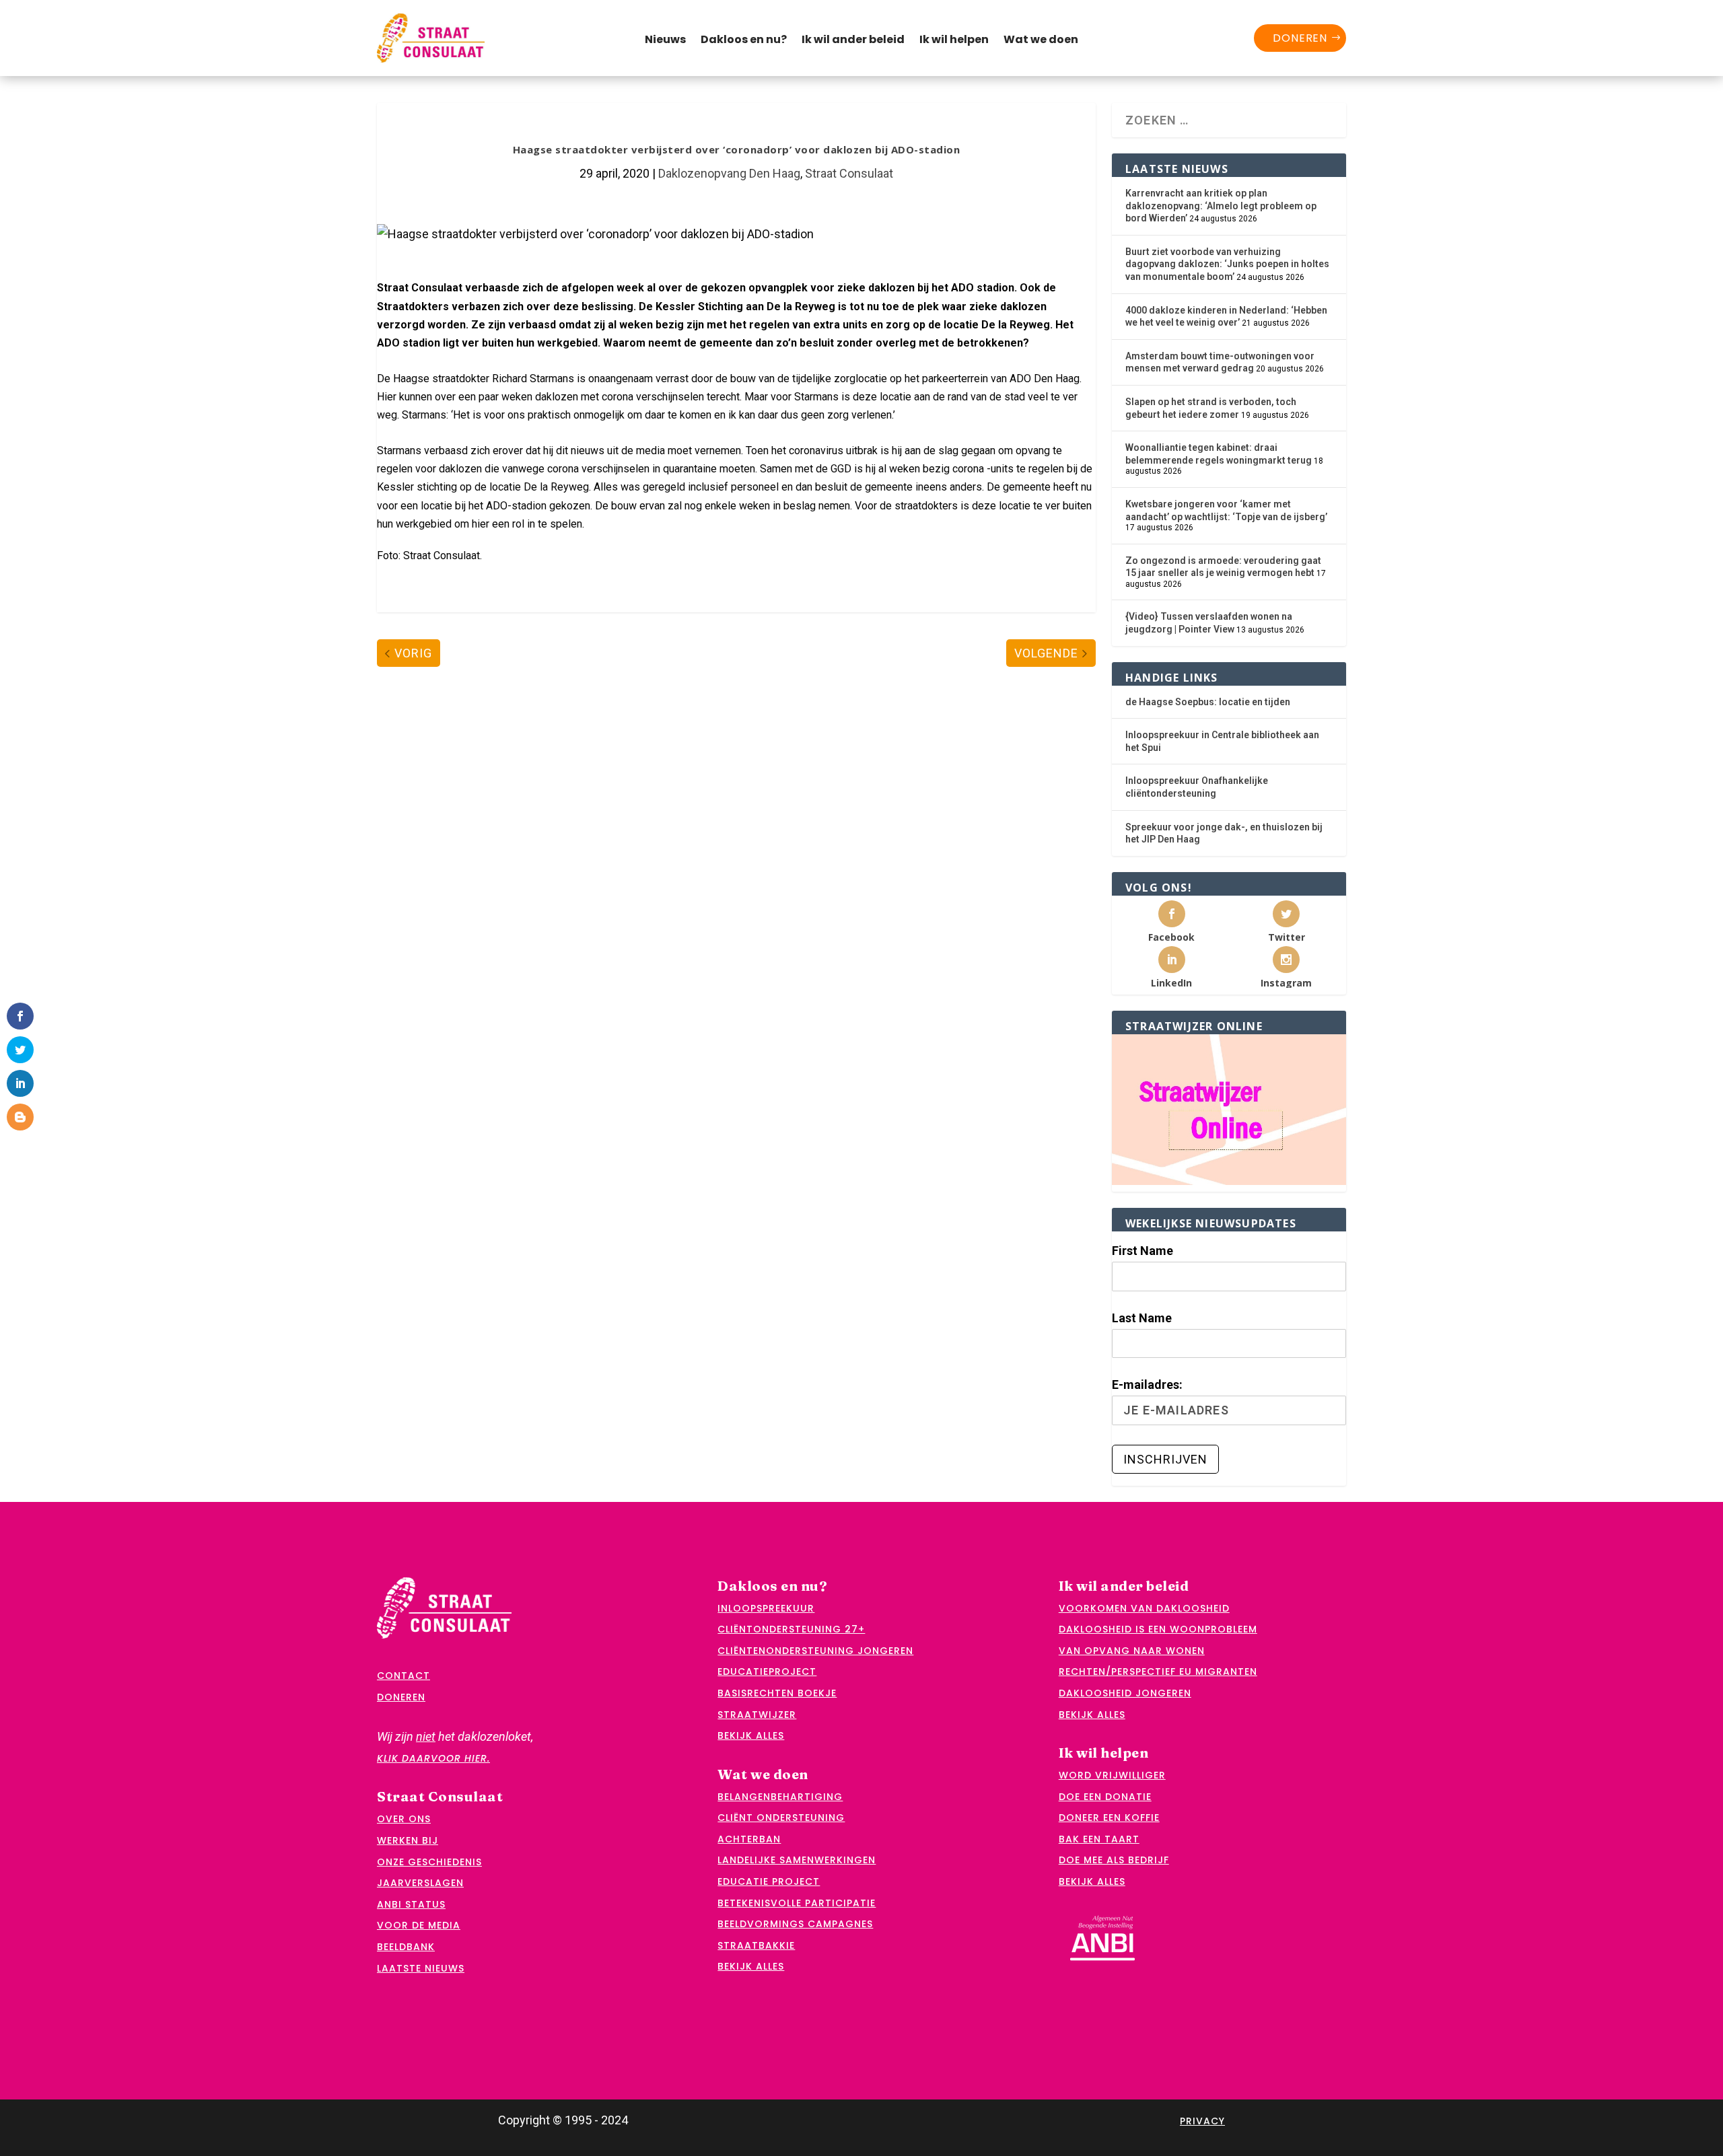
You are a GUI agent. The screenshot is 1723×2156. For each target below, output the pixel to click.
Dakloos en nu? (744, 41)
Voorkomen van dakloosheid (1144, 1608)
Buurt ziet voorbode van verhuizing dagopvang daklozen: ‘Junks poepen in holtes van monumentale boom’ (1227, 264)
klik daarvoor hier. (433, 1758)
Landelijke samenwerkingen (797, 1860)
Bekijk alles (751, 1735)
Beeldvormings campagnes (795, 1924)
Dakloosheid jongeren (1125, 1693)
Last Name (1142, 1318)
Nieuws (665, 41)
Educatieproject (767, 1672)
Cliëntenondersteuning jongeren (815, 1651)
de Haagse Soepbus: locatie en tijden (1208, 702)
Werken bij (408, 1840)
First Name (1142, 1251)
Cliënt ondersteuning (781, 1818)
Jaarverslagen (420, 1883)
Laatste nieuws (421, 1968)
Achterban (749, 1839)
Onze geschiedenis (429, 1862)
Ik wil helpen (954, 41)
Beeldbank (406, 1947)
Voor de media (419, 1925)
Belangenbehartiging (780, 1797)
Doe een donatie (1105, 1797)
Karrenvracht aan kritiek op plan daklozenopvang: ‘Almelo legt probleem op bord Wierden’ (1221, 206)
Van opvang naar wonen (1132, 1651)
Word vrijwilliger (1112, 1775)
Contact (403, 1676)
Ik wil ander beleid (853, 41)
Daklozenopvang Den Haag (729, 173)
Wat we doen (1041, 41)
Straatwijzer (757, 1715)
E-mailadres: (1147, 1385)
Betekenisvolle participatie (797, 1903)
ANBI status (411, 1904)
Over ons (404, 1819)
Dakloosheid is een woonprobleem (1158, 1629)
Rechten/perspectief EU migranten (1158, 1672)
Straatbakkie (756, 1945)
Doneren (1300, 38)
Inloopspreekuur (766, 1608)
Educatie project (769, 1881)
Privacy (1202, 2121)
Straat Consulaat (849, 173)
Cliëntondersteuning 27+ (791, 1629)
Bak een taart (1099, 1839)
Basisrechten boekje (777, 1693)
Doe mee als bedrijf (1114, 1860)
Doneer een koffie (1109, 1818)
